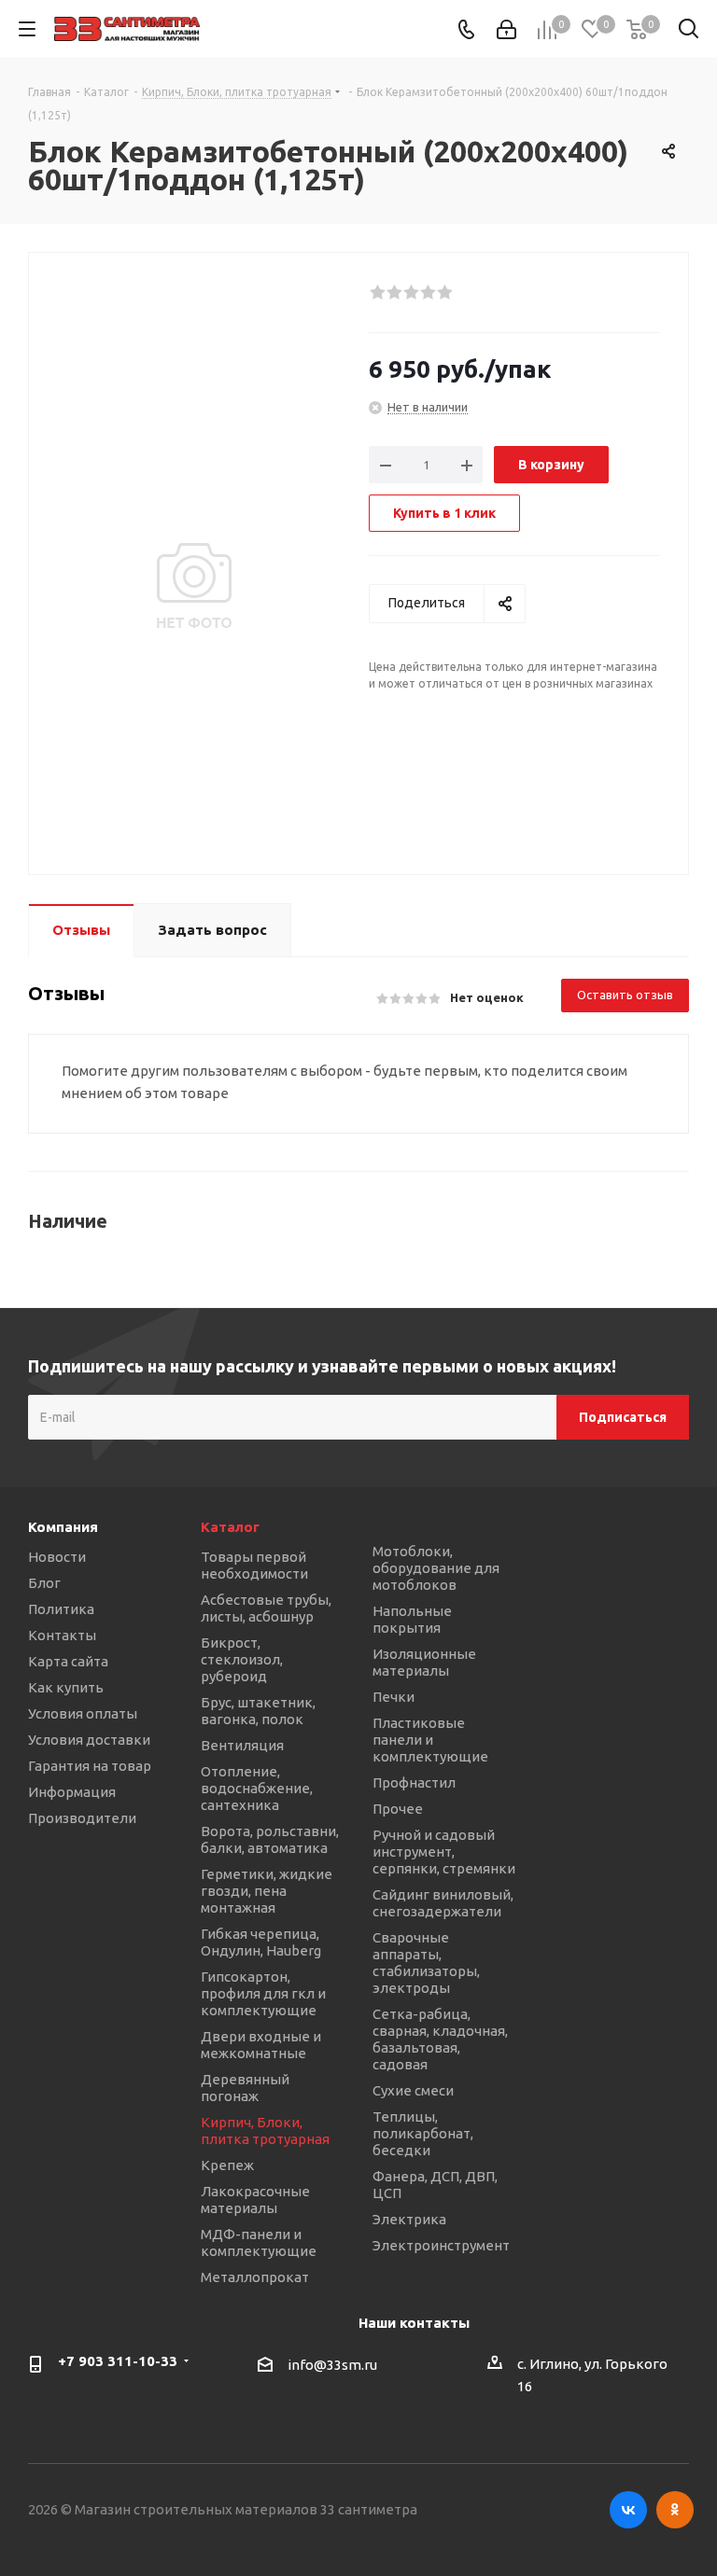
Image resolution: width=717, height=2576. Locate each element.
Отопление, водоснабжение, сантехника (257, 1788)
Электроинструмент (441, 2245)
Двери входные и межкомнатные (261, 2045)
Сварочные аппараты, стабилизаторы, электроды (426, 1963)
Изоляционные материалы (424, 1662)
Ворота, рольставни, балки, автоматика (270, 1839)
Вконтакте (628, 2510)
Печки (394, 1697)
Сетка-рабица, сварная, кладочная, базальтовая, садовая (440, 2039)
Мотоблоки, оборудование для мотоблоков (436, 1568)
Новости (57, 1557)
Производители (82, 1818)
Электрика (409, 2219)
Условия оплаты (83, 1713)
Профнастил (414, 1782)
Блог (44, 1583)
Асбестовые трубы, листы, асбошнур (266, 1608)
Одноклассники (675, 2510)
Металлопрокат (255, 2277)
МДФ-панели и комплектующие (259, 2242)
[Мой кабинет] (506, 29)
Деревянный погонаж (245, 2088)
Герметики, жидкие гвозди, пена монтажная (267, 1891)
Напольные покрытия (412, 1619)
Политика (61, 1609)
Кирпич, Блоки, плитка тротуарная (265, 2130)
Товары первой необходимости (254, 1565)
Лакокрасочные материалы (255, 2200)
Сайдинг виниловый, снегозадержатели (443, 1903)
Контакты (62, 1635)
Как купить (66, 1687)
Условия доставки (89, 1740)
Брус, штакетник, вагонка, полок (258, 1711)
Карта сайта (68, 1661)
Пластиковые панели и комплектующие (430, 1740)
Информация (72, 1792)
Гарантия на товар (90, 1766)
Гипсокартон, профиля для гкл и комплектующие (263, 1993)
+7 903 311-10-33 (118, 2361)
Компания (63, 1527)
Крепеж (227, 2165)
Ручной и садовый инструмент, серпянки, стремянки (444, 1852)
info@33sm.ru (332, 2366)
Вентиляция (242, 1745)
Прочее (398, 1809)
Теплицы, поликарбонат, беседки (423, 2133)
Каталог (230, 1527)
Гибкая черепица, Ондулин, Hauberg (261, 1942)
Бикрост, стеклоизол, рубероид (242, 1659)
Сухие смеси (413, 2090)
